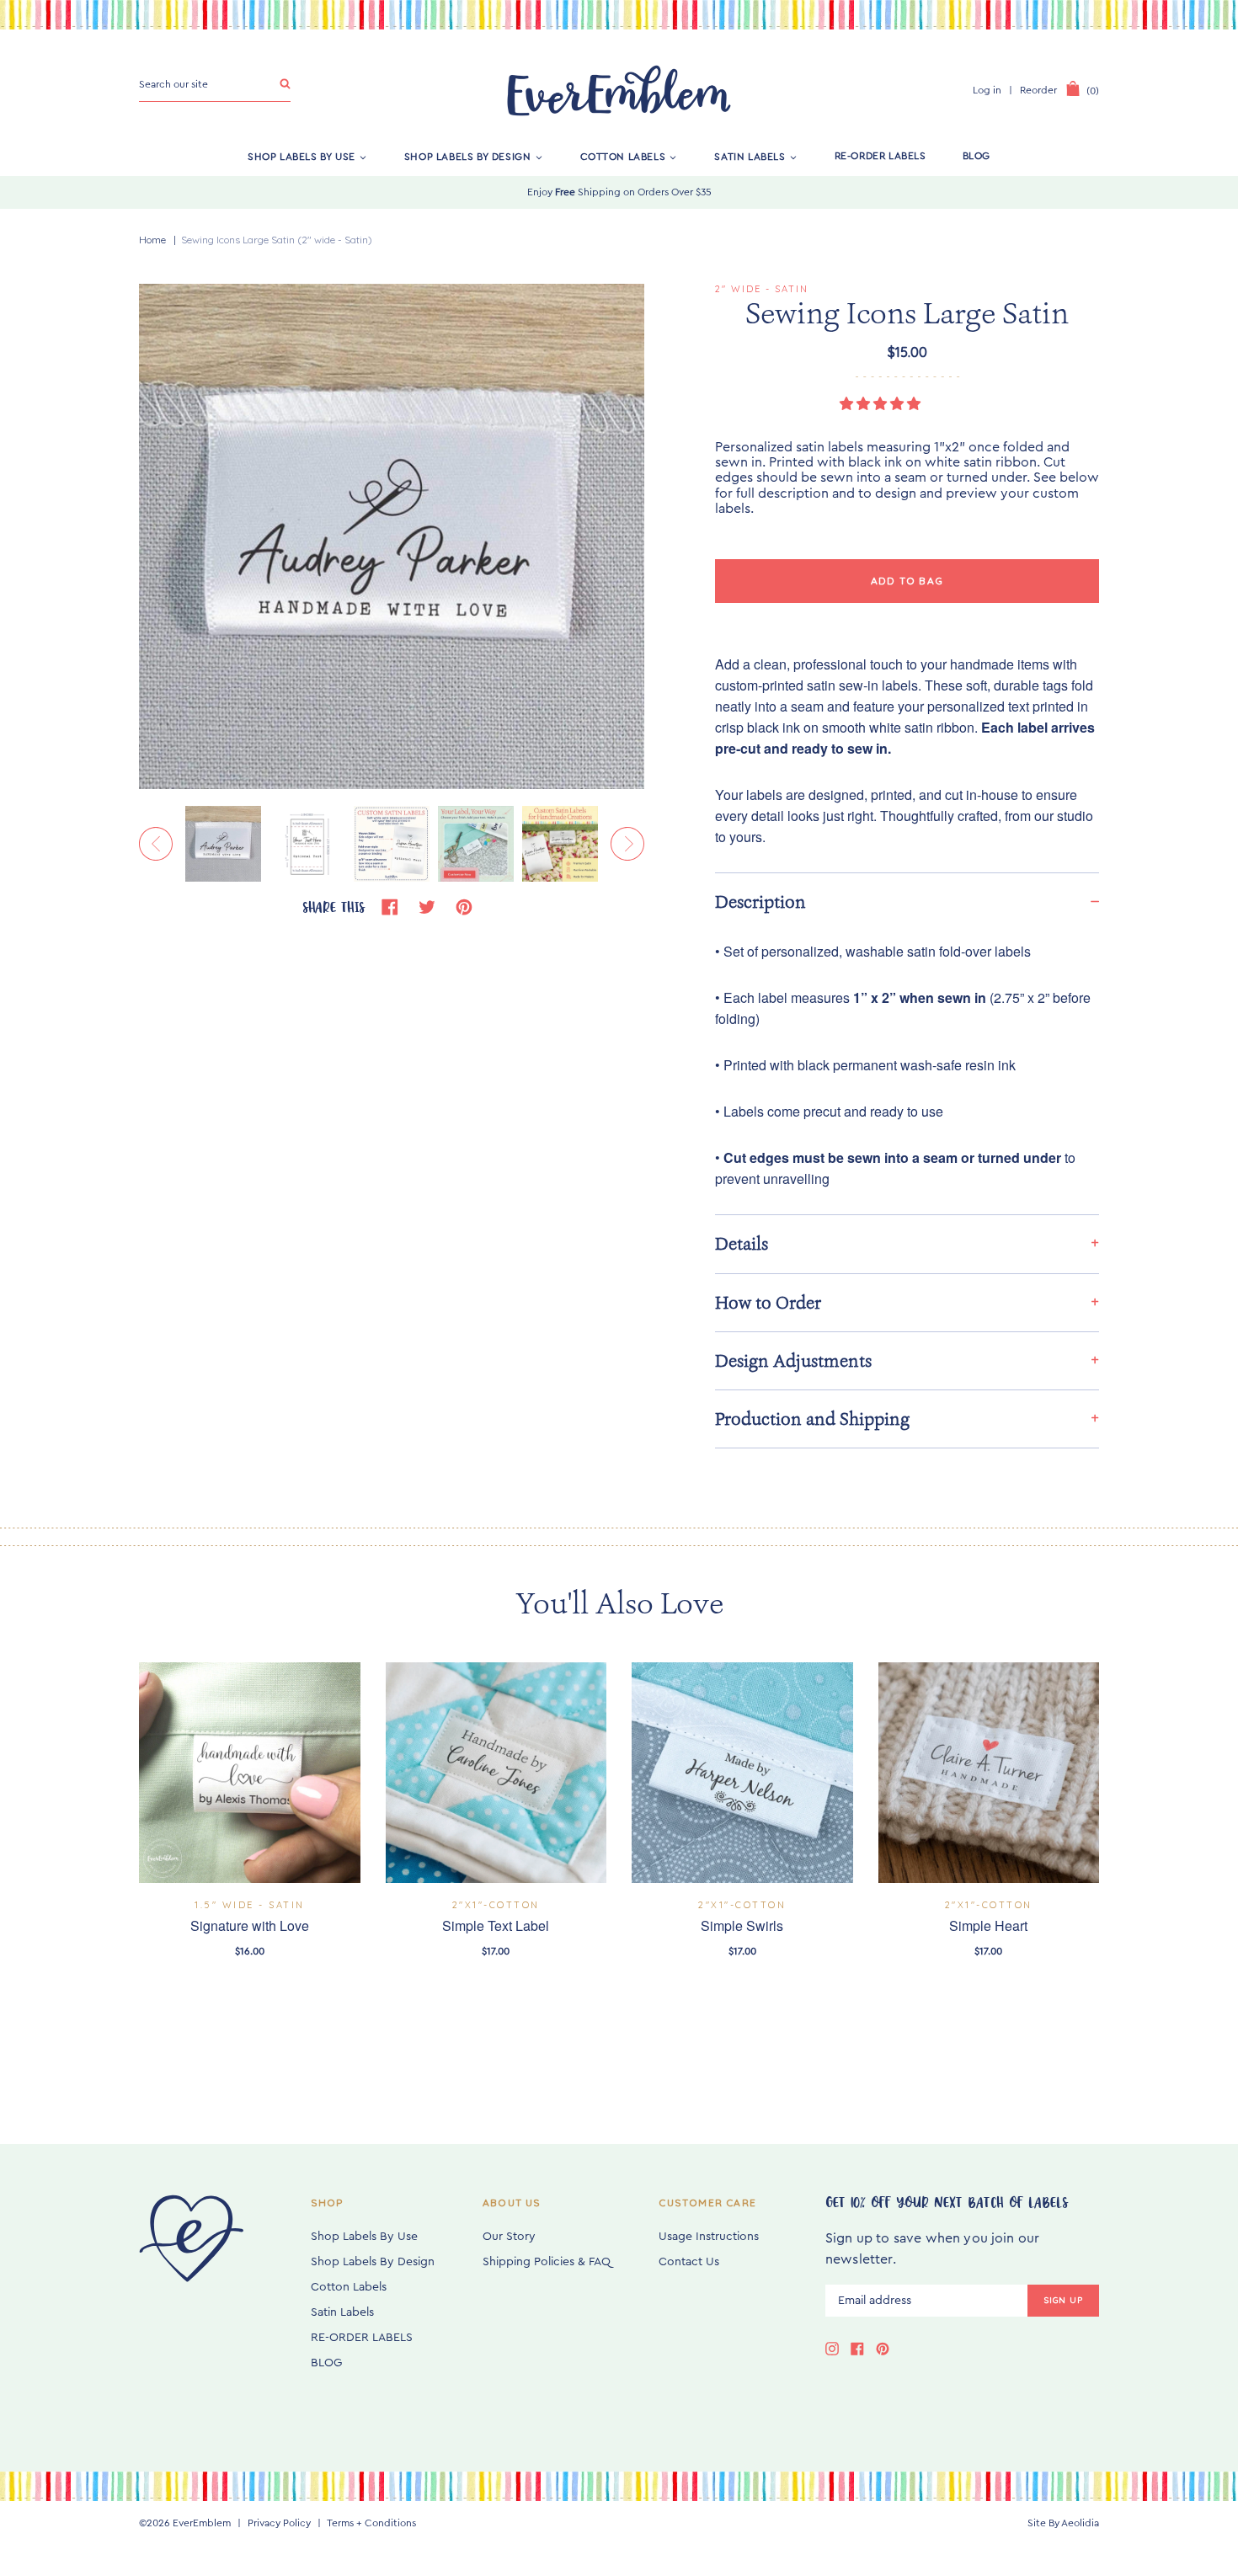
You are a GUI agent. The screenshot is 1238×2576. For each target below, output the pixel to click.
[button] (882, 404)
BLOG (977, 156)
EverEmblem (202, 2523)
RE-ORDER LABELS (880, 156)
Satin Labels (750, 156)
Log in (987, 90)
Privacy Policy (279, 2523)
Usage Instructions (709, 2237)
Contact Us (689, 2262)
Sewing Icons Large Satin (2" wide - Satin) (277, 240)
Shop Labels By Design (468, 156)
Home (152, 240)
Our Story (509, 2237)
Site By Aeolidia (1063, 2523)
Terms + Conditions (371, 2523)
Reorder (1038, 90)
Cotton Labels (623, 156)
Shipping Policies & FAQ (547, 2262)
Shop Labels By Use (301, 156)
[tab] (907, 901)
